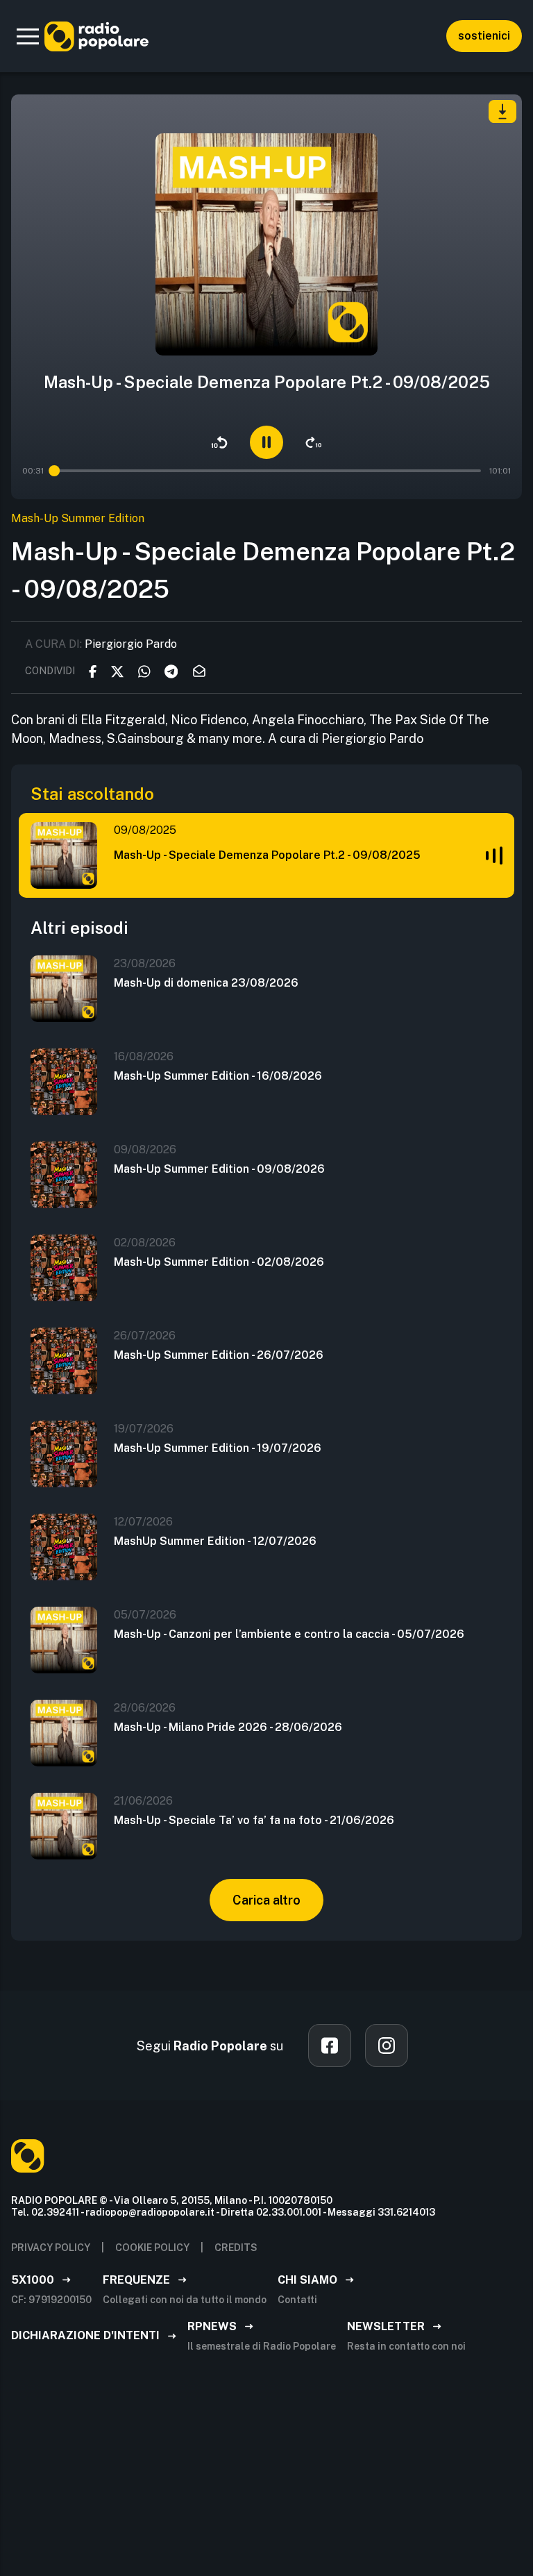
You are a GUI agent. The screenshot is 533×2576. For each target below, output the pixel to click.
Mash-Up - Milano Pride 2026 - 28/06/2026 (228, 1727)
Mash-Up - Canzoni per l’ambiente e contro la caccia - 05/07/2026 (289, 1634)
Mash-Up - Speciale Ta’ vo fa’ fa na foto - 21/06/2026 (254, 1820)
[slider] (54, 471)
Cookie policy (152, 2248)
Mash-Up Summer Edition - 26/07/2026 (219, 1355)
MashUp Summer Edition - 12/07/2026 (215, 1541)
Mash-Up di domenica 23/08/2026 (206, 983)
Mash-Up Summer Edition (78, 518)
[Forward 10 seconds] (314, 442)
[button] (28, 36)
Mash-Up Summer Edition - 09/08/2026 (219, 1169)
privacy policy (51, 2248)
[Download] (502, 111)
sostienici (484, 36)
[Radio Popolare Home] (96, 36)
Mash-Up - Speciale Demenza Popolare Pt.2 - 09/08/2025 (267, 855)
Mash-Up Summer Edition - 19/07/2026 (218, 1448)
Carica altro (266, 1900)
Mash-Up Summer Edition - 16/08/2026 (218, 1076)
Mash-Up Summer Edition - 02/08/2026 (219, 1262)
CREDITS (236, 2248)
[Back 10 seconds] (219, 442)
